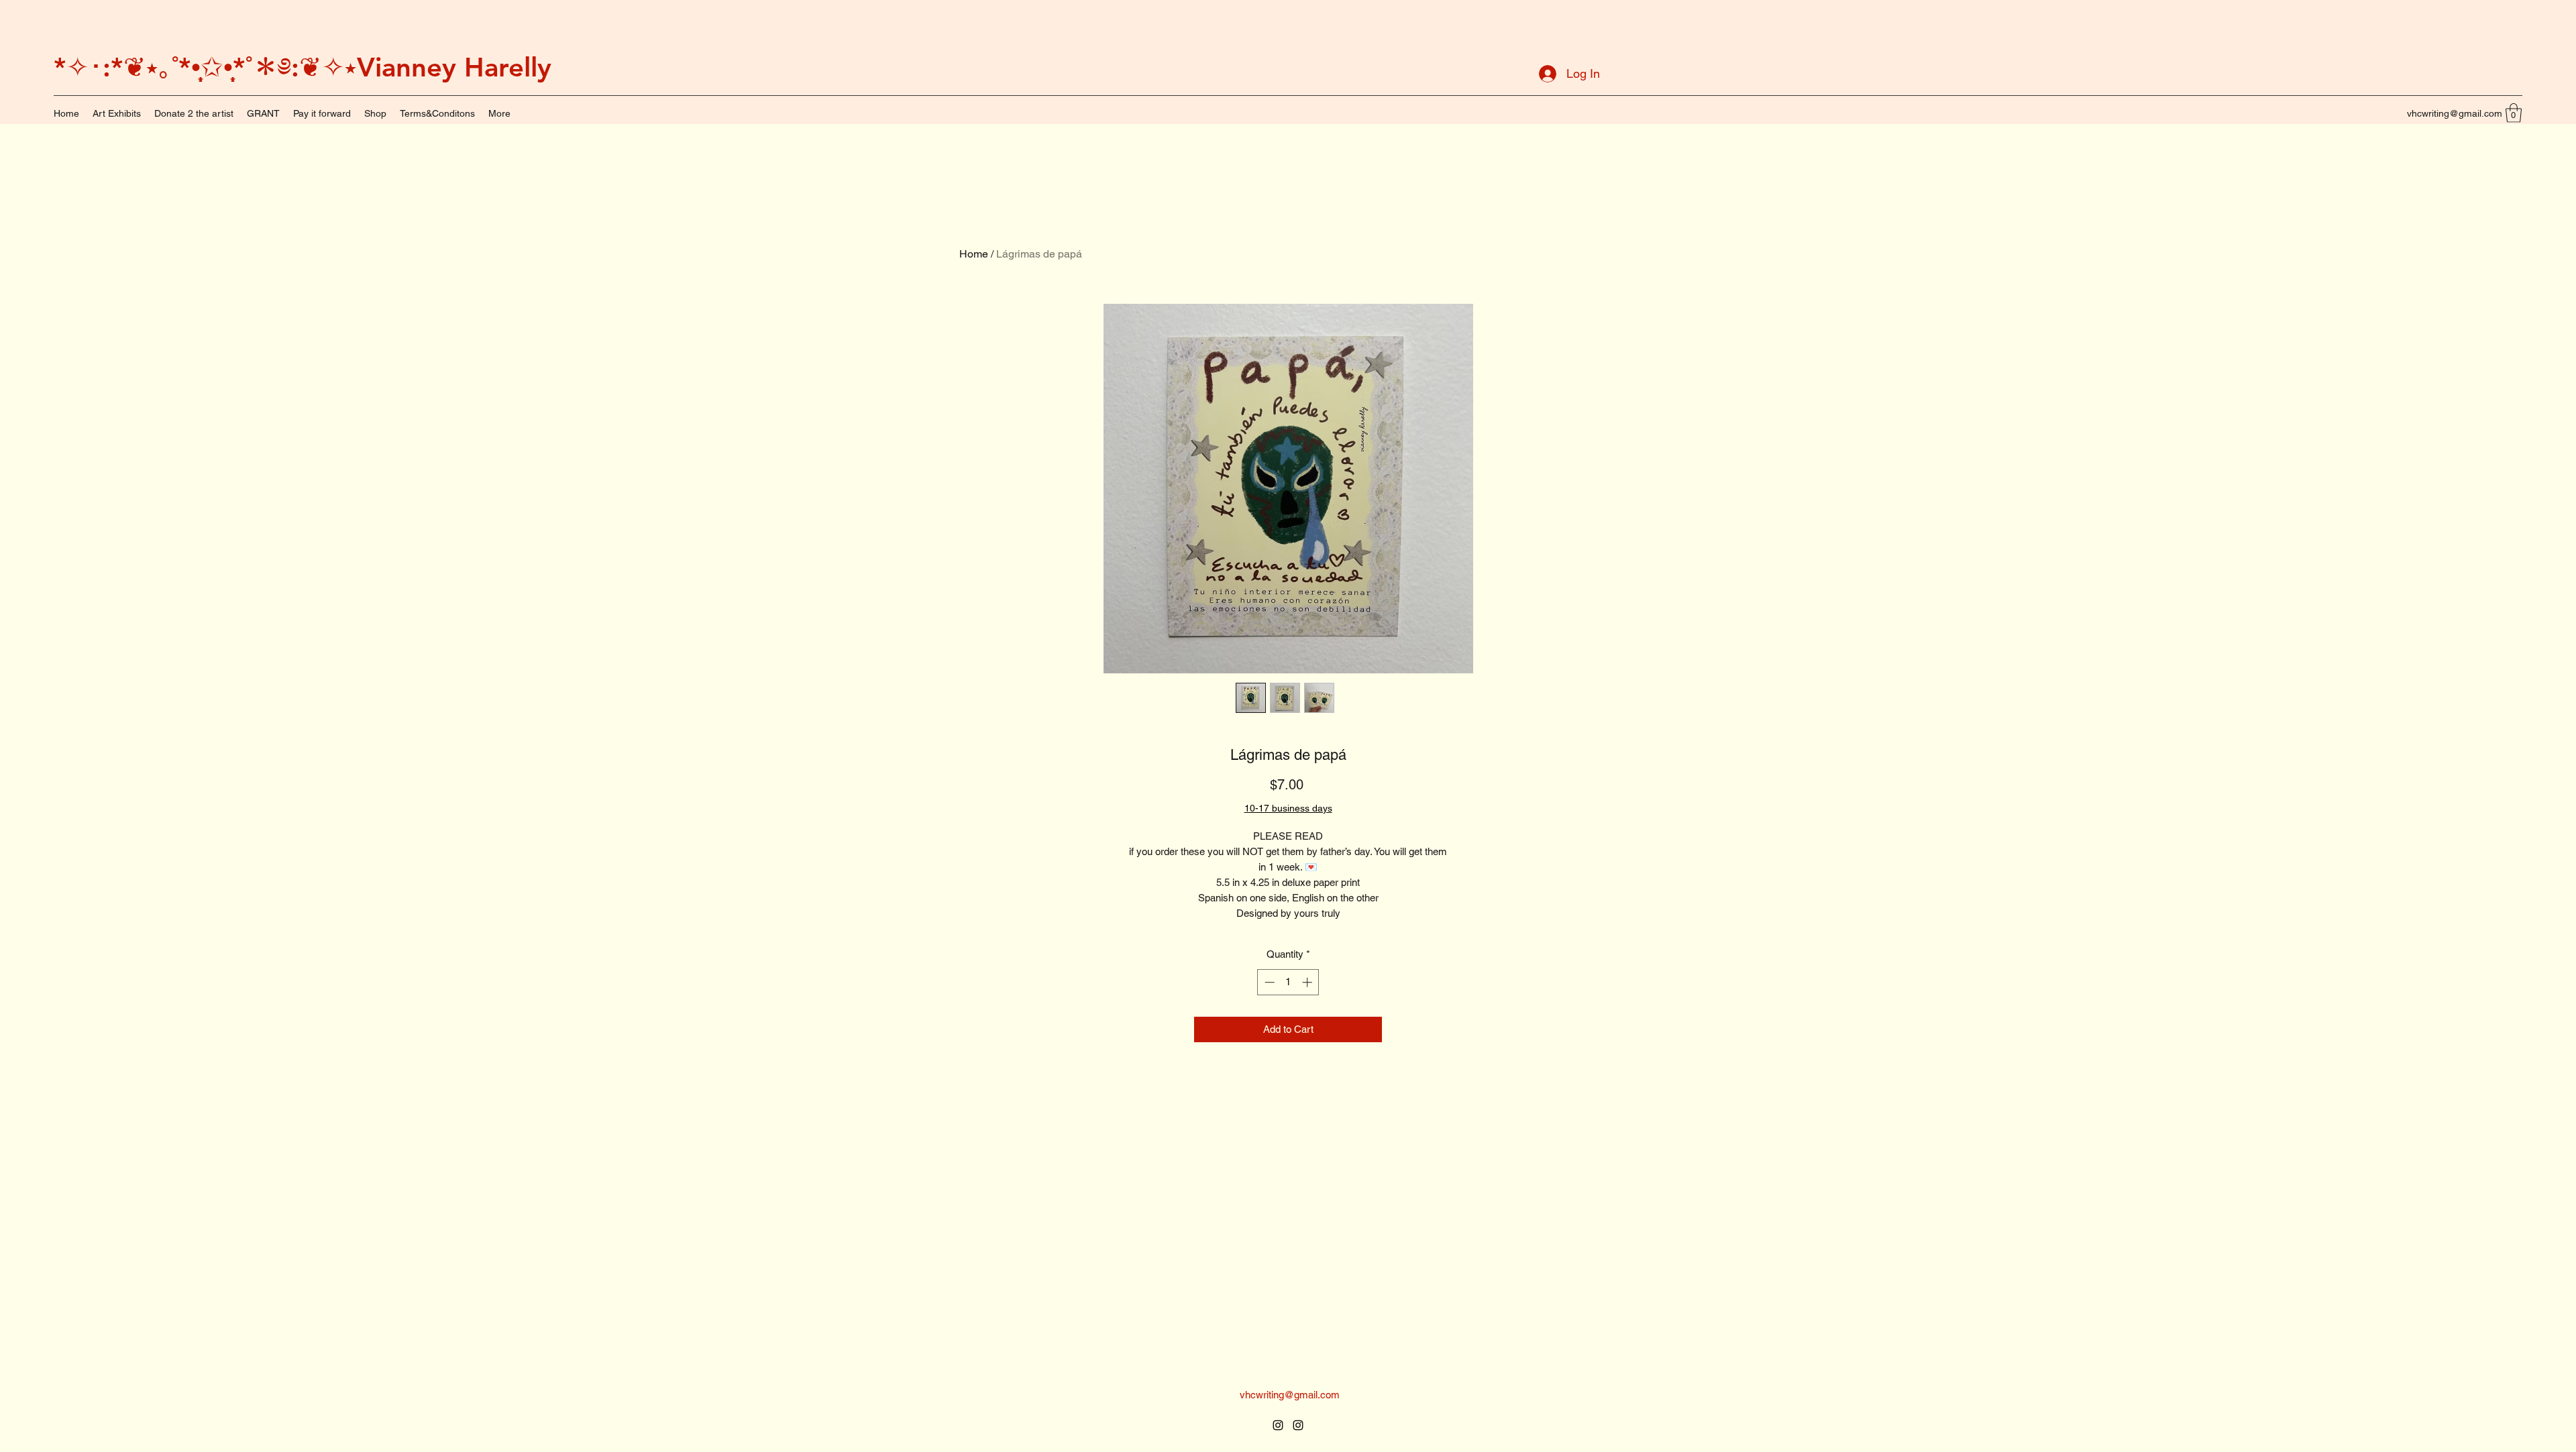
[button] (2514, 113)
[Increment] (1308, 982)
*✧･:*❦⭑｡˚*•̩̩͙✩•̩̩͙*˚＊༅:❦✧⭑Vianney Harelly (303, 67)
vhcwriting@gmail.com (2455, 113)
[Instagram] (1278, 1425)
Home (974, 254)
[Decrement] (1268, 982)
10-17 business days (1288, 808)
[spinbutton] (1288, 982)
